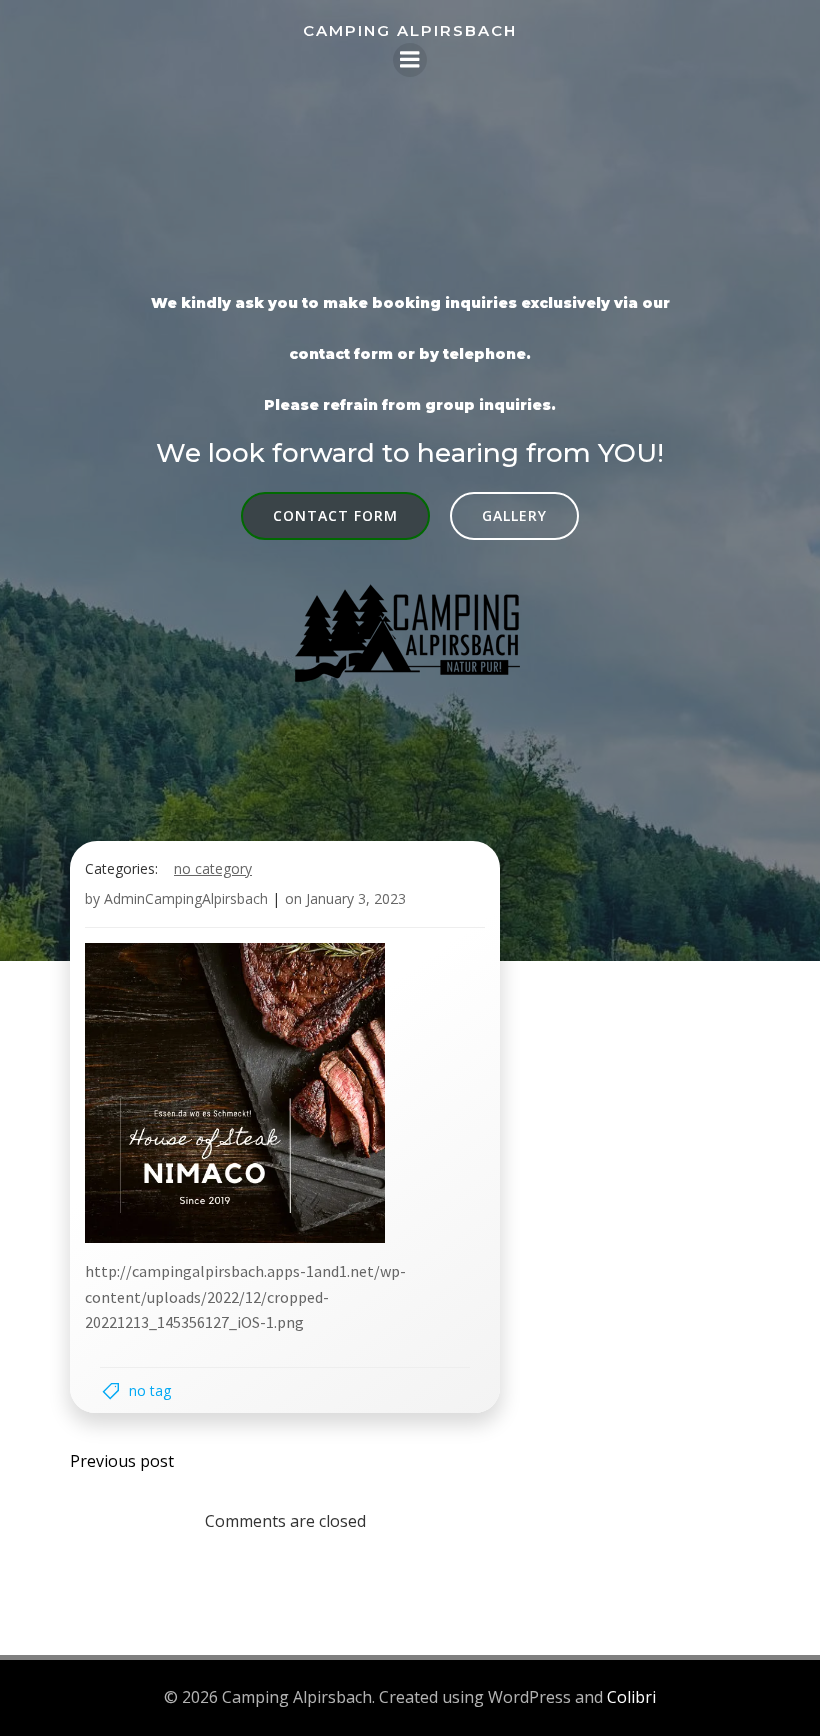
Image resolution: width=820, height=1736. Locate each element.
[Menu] (410, 60)
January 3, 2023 (356, 898)
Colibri (631, 1697)
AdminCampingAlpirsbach (186, 898)
